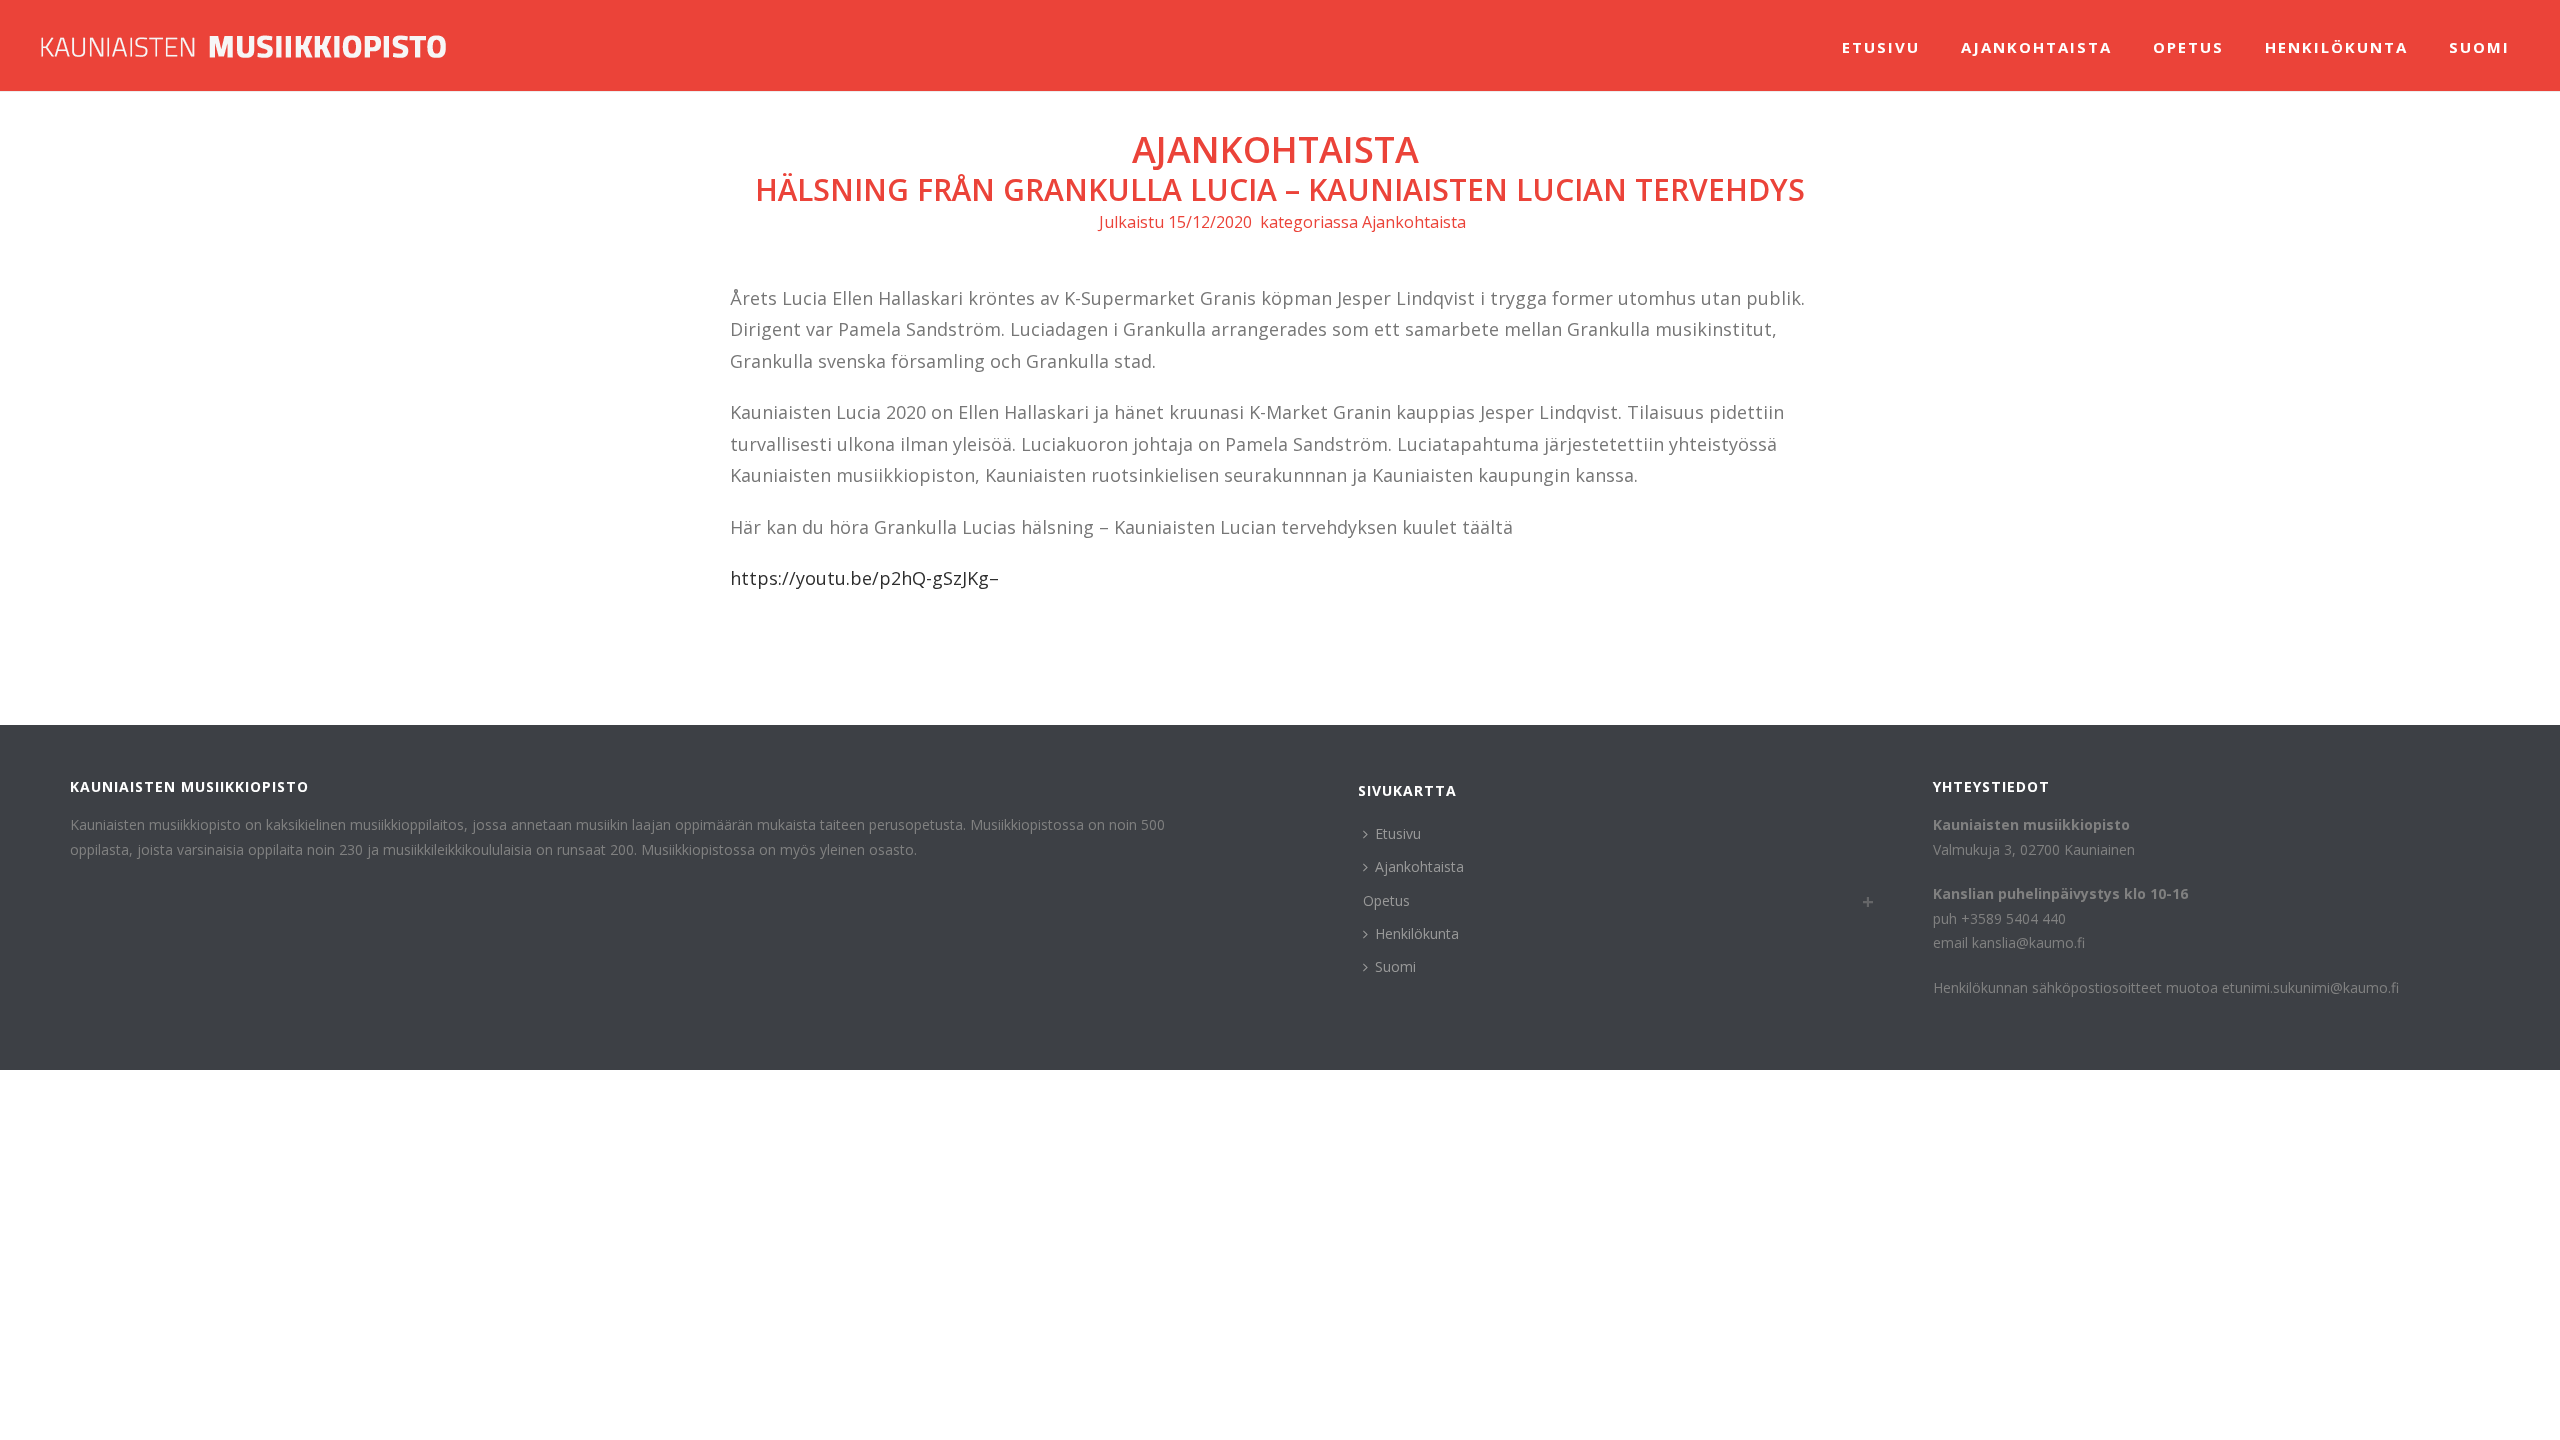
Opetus (2188, 47)
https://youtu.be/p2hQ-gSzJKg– (864, 578)
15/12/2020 (1210, 222)
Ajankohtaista (2036, 47)
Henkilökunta (2336, 47)
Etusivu (1881, 47)
